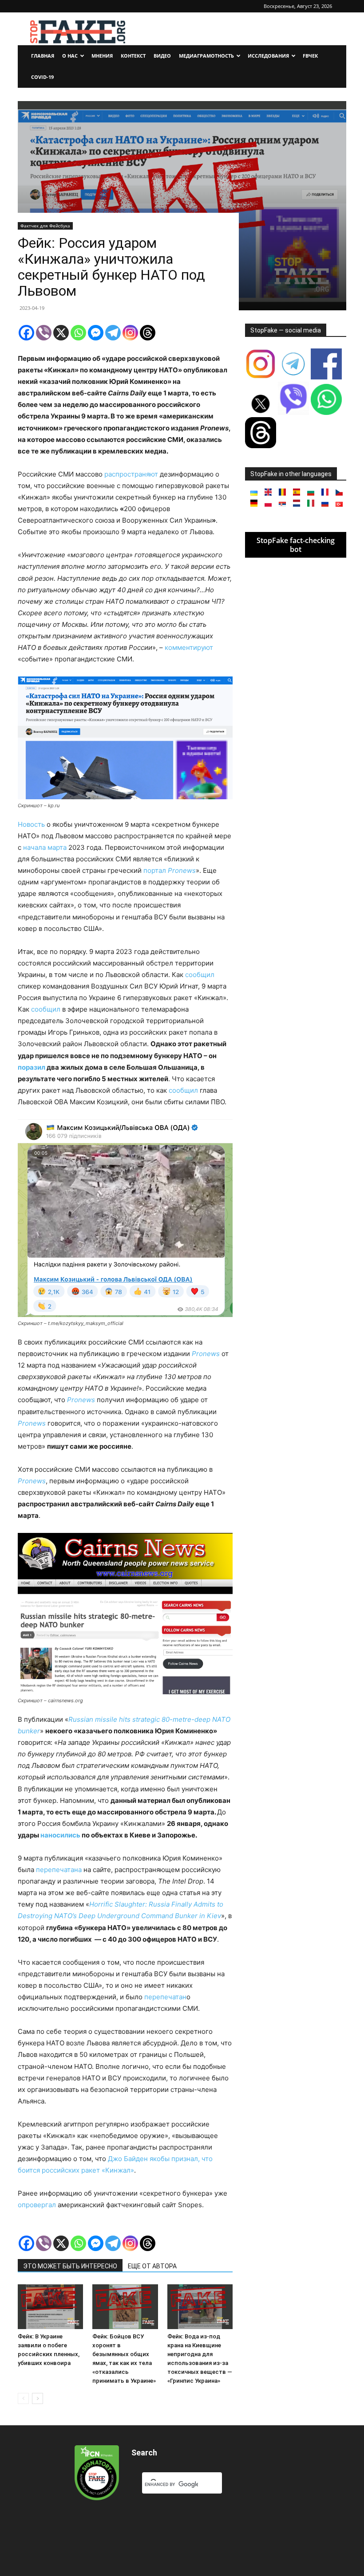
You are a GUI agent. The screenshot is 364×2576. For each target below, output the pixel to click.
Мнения (102, 56)
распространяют (131, 474)
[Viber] (44, 333)
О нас (70, 56)
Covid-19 (42, 77)
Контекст (133, 56)
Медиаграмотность (206, 56)
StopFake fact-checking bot (296, 545)
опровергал (38, 2205)
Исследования (268, 56)
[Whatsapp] (78, 333)
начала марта (45, 847)
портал (170, 870)
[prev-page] (23, 2398)
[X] (61, 333)
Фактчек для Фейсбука (45, 226)
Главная (43, 56)
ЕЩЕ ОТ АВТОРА (152, 2266)
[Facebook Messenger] (96, 333)
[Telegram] (113, 333)
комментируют (189, 647)
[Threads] (148, 333)
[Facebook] (26, 333)
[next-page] (38, 2398)
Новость (31, 824)
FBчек (310, 56)
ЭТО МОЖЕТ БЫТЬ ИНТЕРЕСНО (70, 2266)
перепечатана (59, 1870)
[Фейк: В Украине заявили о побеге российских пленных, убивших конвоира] (50, 2307)
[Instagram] (130, 333)
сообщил (200, 975)
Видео (162, 56)
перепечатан (165, 1997)
